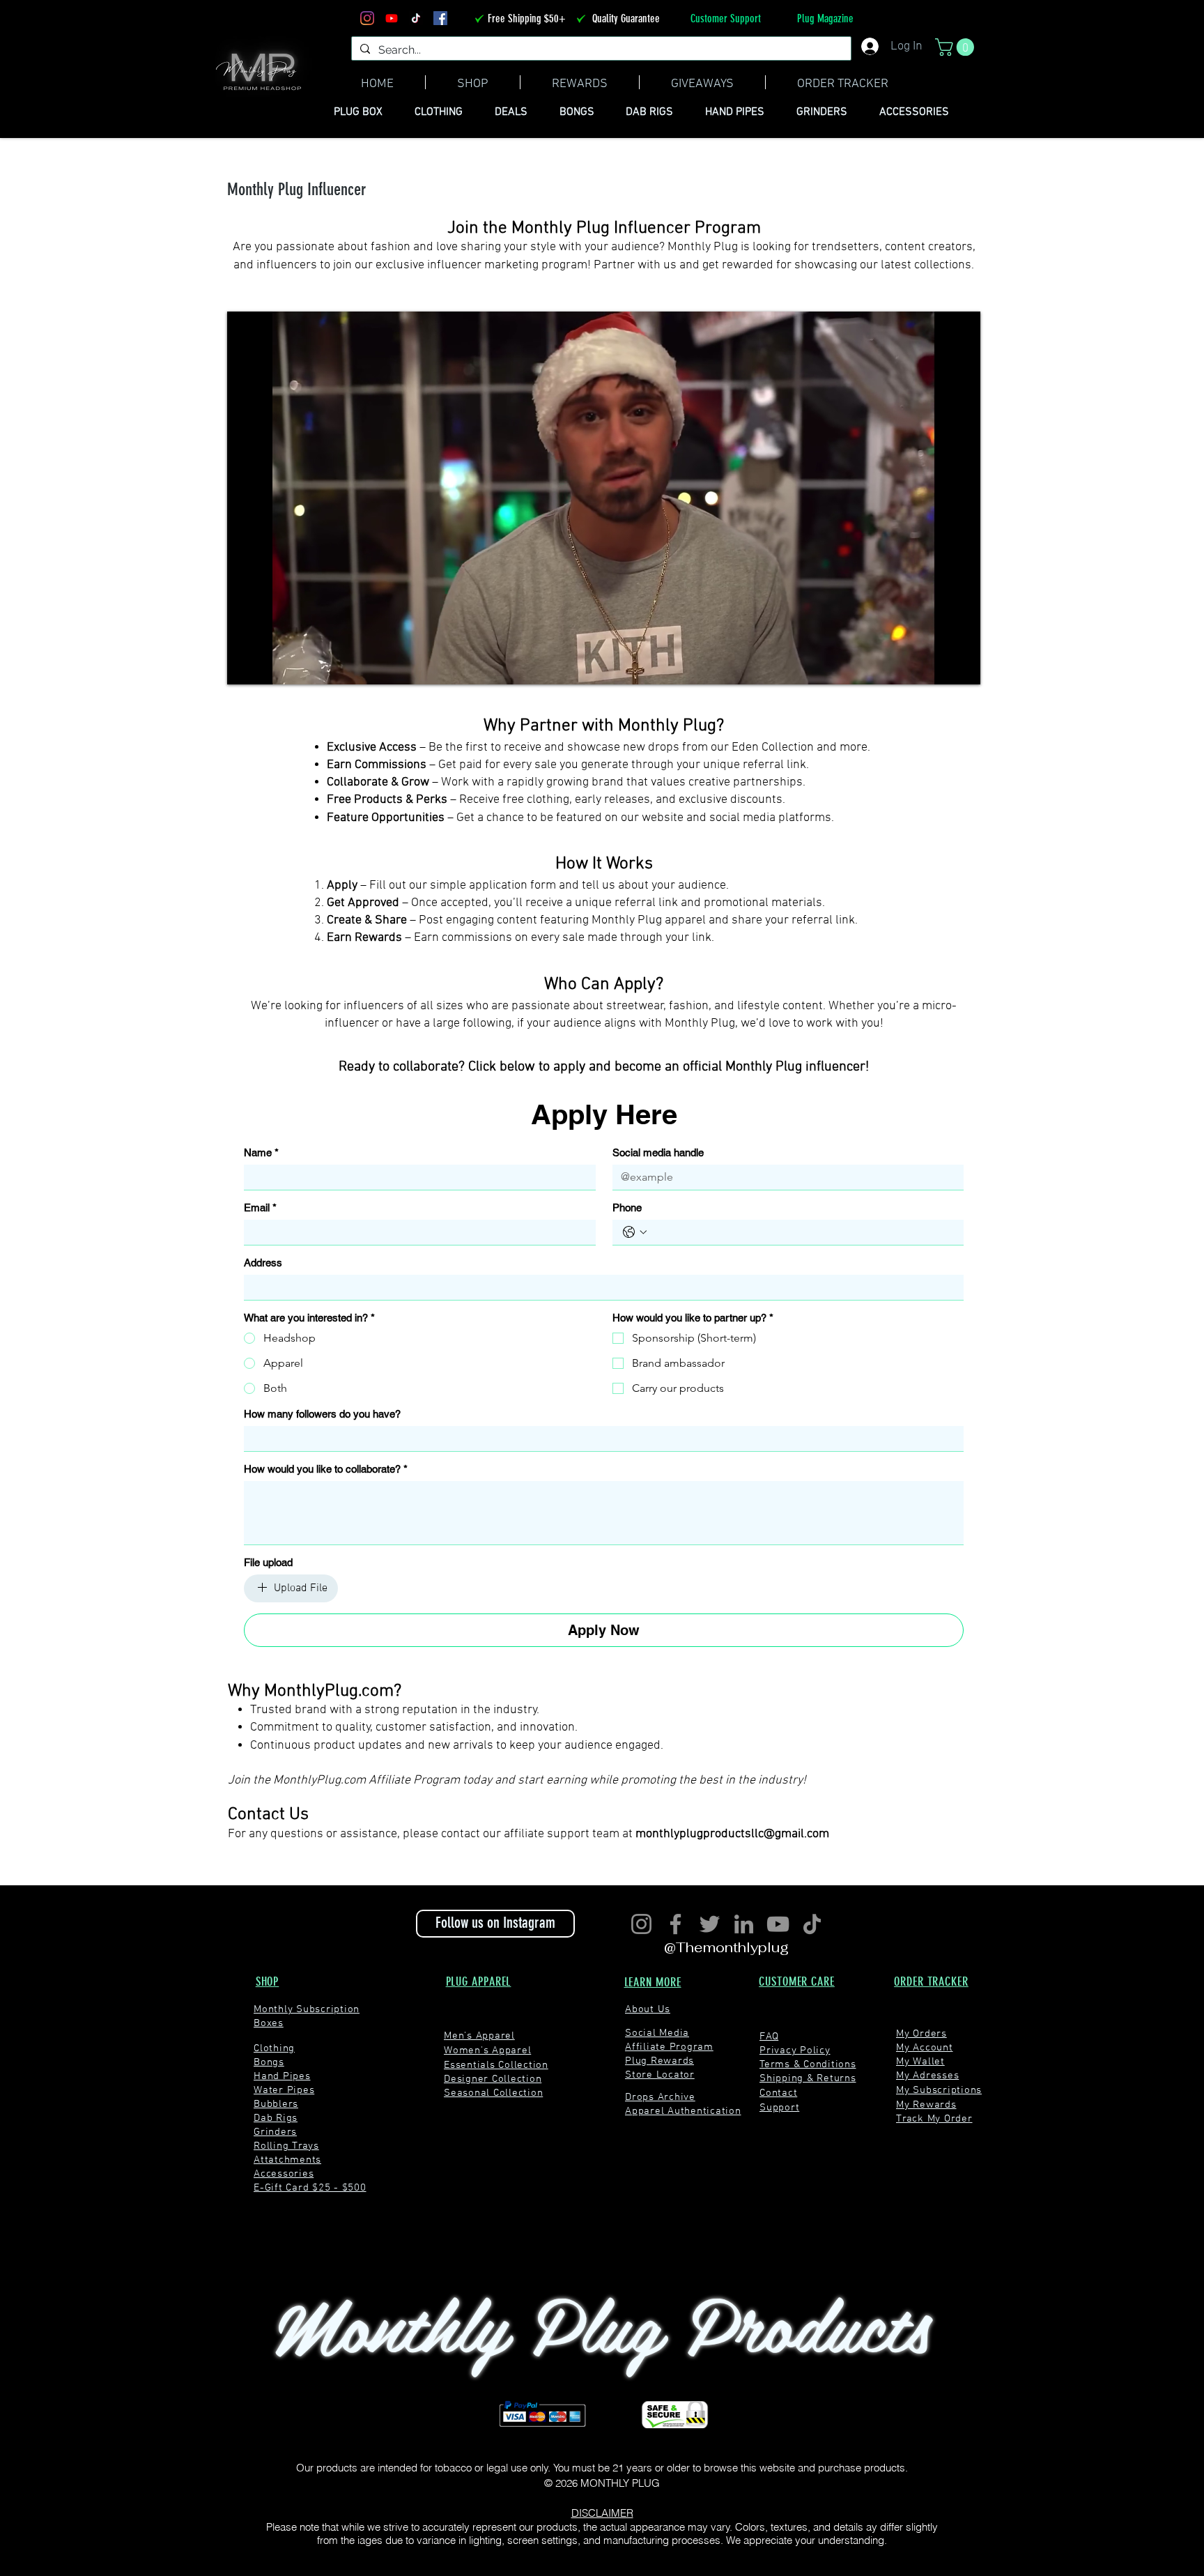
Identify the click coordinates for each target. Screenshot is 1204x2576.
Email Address (361, 1310)
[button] (867, 1104)
